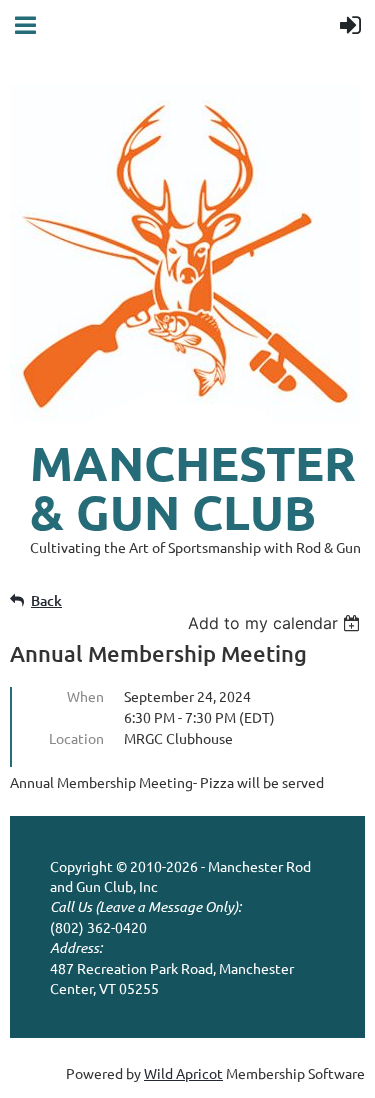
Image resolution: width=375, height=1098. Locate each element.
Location (76, 738)
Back (46, 600)
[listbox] (276, 623)
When (85, 696)
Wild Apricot (183, 1073)
